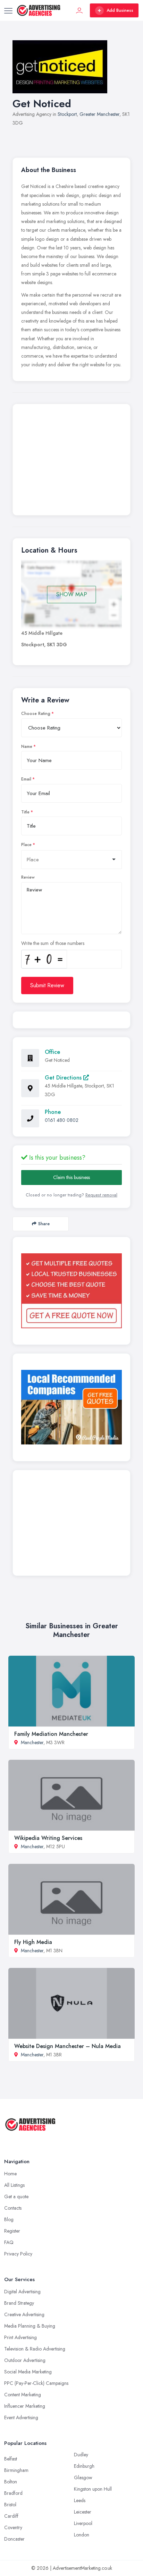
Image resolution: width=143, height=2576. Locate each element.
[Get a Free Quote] (71, 1291)
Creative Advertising (24, 2314)
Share (44, 1224)
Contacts (13, 2208)
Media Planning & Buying (30, 2326)
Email (26, 779)
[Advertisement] (71, 461)
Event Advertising (21, 2417)
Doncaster (14, 2539)
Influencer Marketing (25, 2406)
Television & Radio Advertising (35, 2349)
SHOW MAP (72, 594)
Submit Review (47, 985)
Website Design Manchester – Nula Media (68, 2046)
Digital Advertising (22, 2292)
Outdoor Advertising (25, 2360)
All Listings (14, 2185)
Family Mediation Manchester (51, 1734)
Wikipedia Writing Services (48, 1838)
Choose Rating (36, 714)
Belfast (11, 2459)
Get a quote (16, 2197)
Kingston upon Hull (93, 2489)
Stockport (67, 114)
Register (12, 2231)
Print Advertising (20, 2337)
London (82, 2535)
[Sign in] (79, 10)
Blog (9, 2219)
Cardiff (11, 2516)
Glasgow (83, 2477)
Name (27, 747)
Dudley (81, 2455)
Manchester (32, 1742)
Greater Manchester (99, 114)
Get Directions (64, 1078)
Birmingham (16, 2470)
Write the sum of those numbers (53, 943)
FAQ (9, 2242)
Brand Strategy (19, 2303)
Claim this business (71, 1177)
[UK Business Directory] (71, 1407)
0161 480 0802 (62, 1120)
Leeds (80, 2500)
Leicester (83, 2512)
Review (28, 877)
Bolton (11, 2482)
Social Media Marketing (28, 2372)
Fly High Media (33, 1942)
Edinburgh (84, 2466)
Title (25, 812)
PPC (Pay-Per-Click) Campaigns (36, 2383)
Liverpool (83, 2523)
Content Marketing (23, 2395)
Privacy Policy (18, 2254)
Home (10, 2174)
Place (26, 845)
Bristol (10, 2505)
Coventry (13, 2527)
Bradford (13, 2493)
